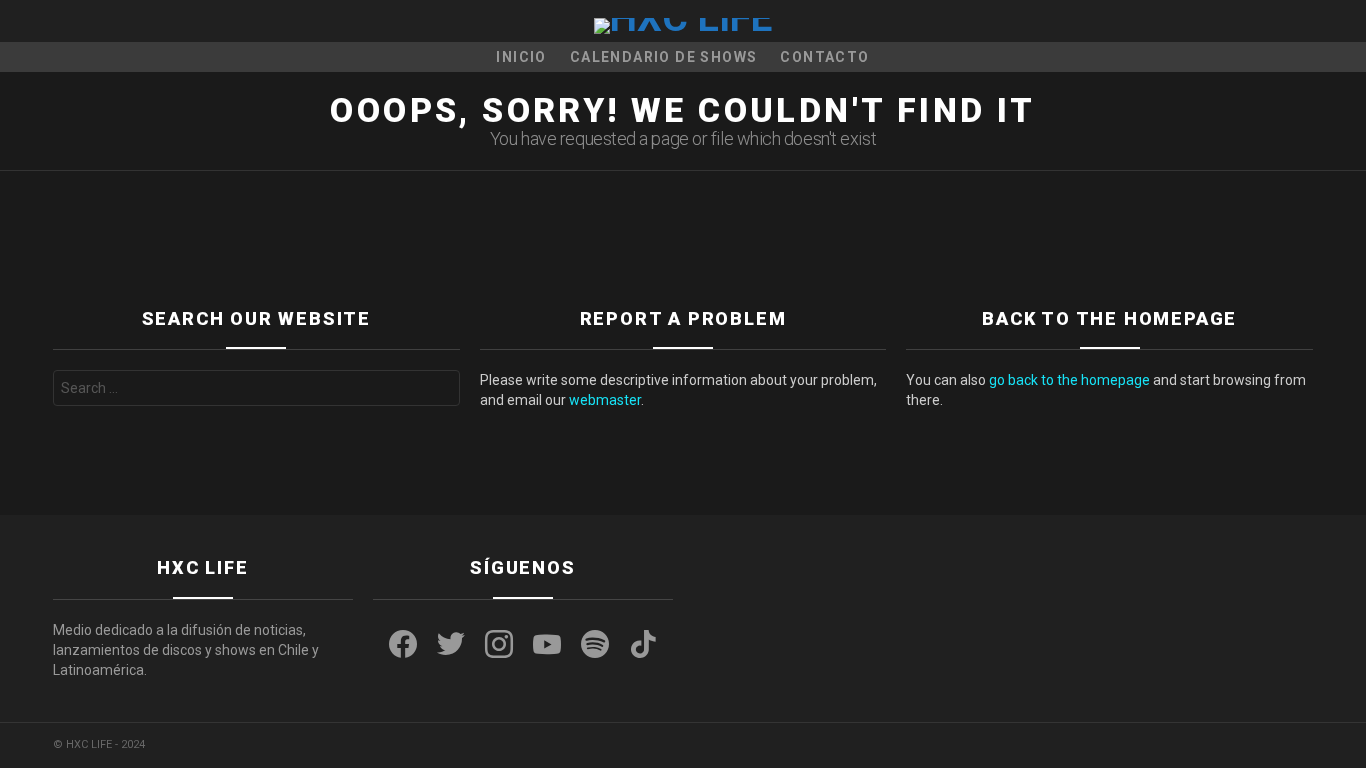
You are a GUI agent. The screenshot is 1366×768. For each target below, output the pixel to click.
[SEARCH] (1305, 21)
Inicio (521, 57)
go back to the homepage (1069, 380)
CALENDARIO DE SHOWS (664, 57)
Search (439, 390)
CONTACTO (824, 57)
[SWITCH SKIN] (61, 21)
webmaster (605, 400)
